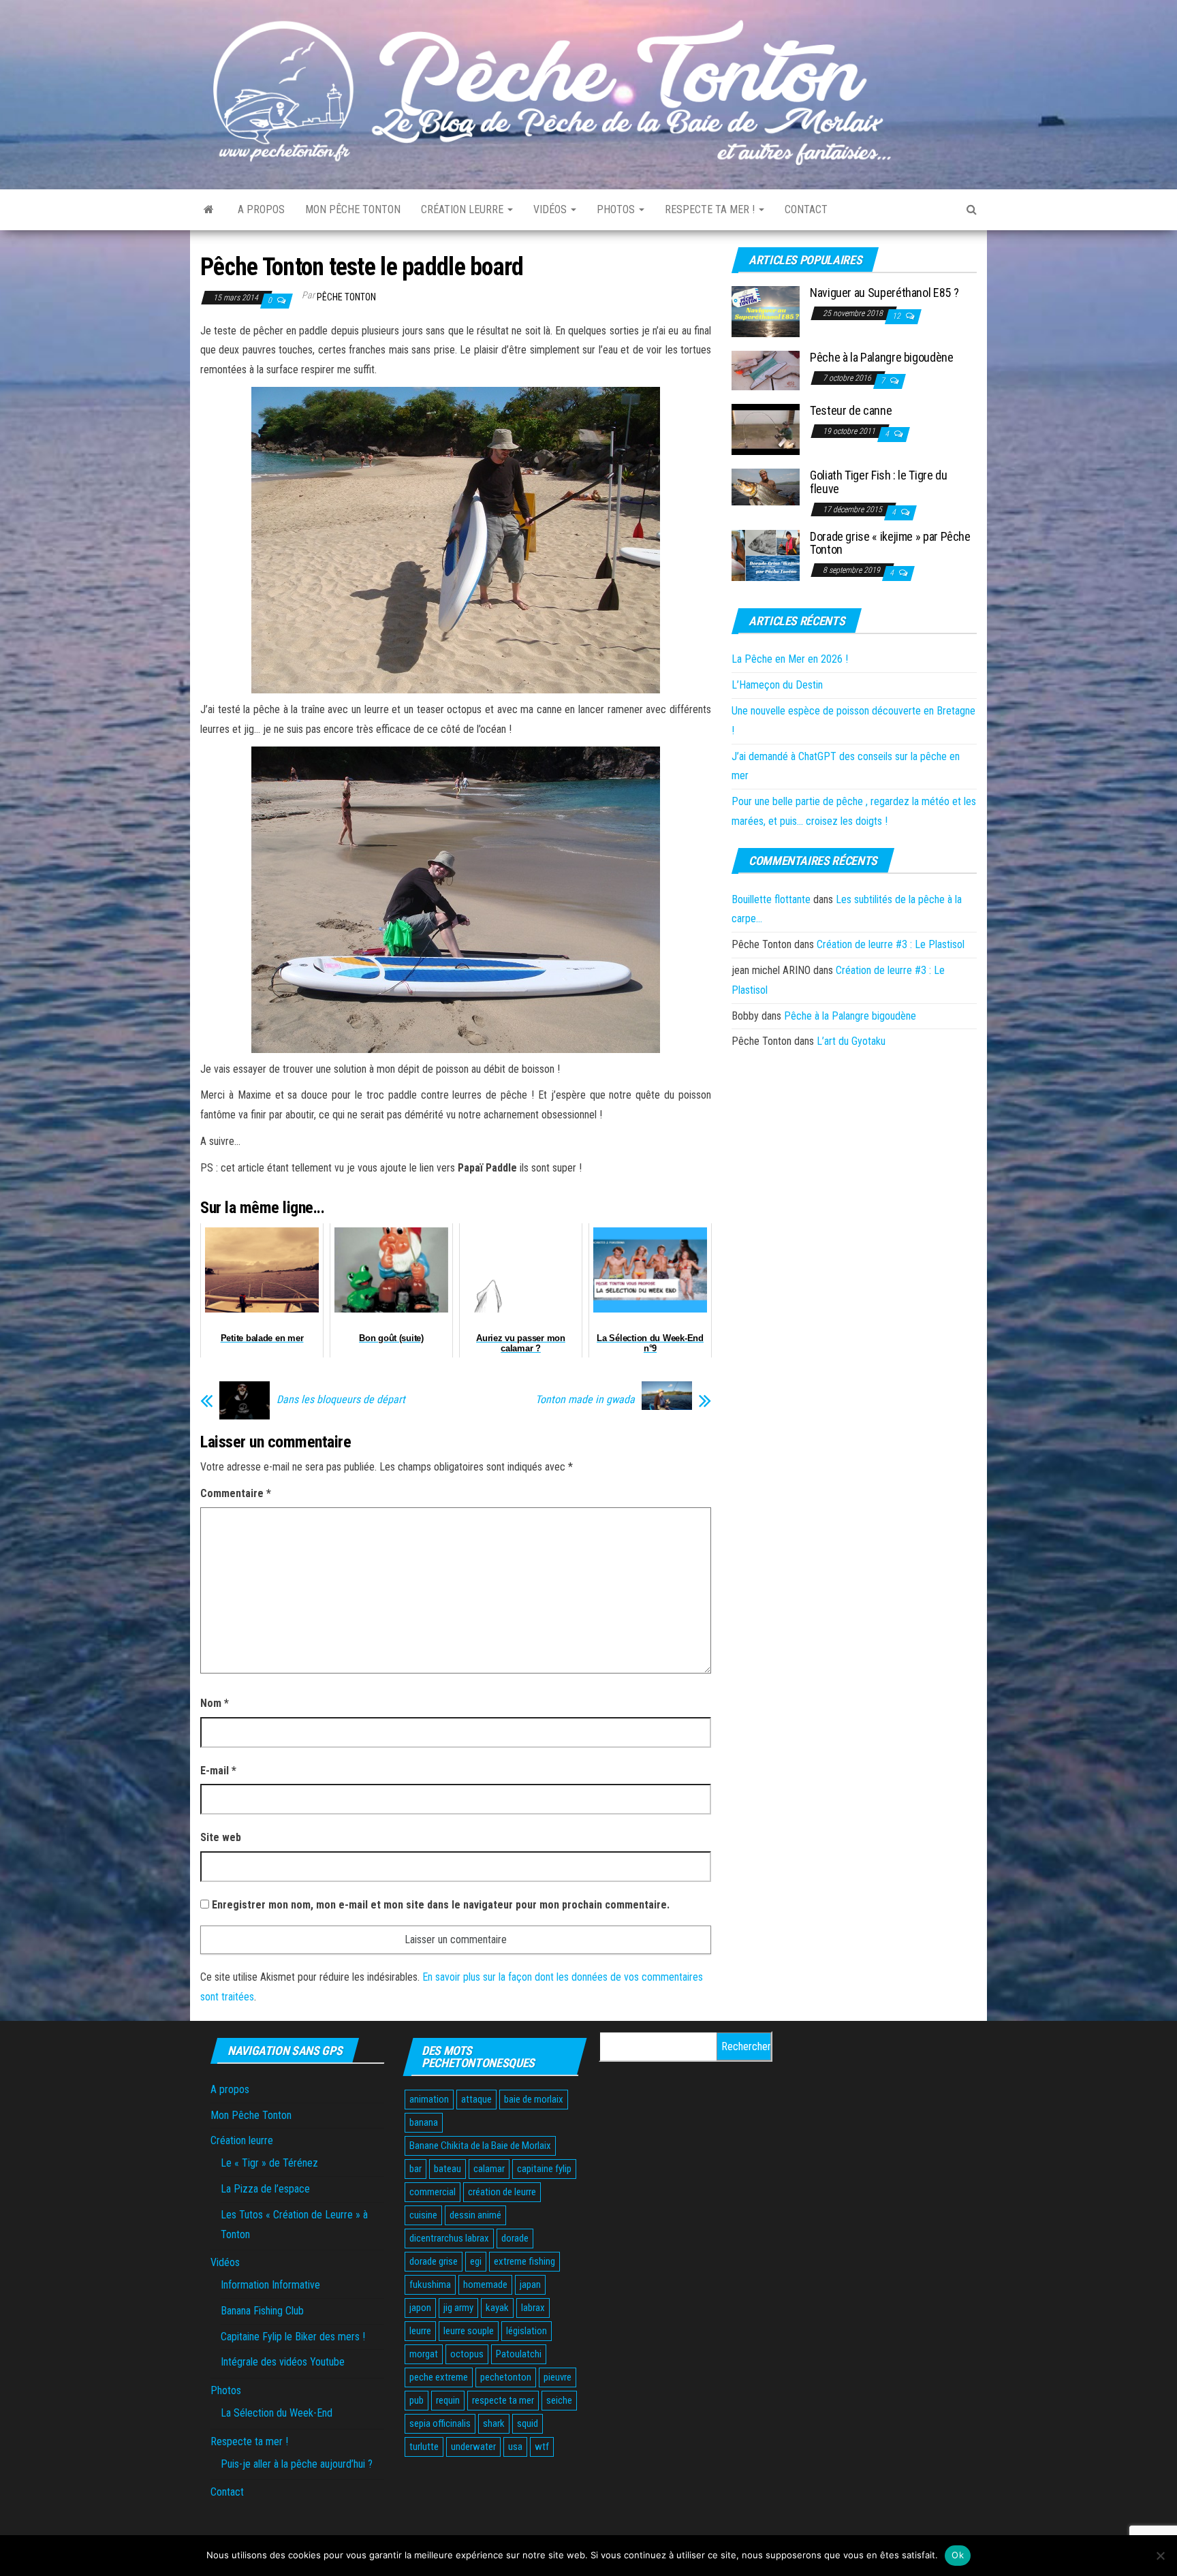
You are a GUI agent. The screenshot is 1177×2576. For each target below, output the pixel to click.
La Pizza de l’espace (265, 2189)
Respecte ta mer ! (711, 209)
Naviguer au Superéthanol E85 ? (884, 293)
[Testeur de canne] (766, 429)
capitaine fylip (544, 2169)
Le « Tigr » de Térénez (269, 2163)
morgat (424, 2354)
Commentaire (236, 1493)
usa (515, 2447)
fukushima (430, 2284)
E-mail (218, 1771)
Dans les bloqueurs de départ (341, 1400)
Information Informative (270, 2285)
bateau (448, 2169)
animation (429, 2099)
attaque (476, 2099)
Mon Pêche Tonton (353, 209)
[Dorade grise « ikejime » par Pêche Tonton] (766, 554)
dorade (515, 2238)
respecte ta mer (503, 2400)
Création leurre (464, 209)
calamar (489, 2169)
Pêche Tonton (346, 297)
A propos (261, 209)
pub (417, 2400)
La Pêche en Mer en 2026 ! (790, 659)
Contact (806, 209)
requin (448, 2400)
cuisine (423, 2215)
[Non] (1160, 2556)
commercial (433, 2192)
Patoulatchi (519, 2354)
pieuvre (558, 2377)
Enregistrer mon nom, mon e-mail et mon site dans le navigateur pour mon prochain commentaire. (441, 1905)
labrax (533, 2308)
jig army (458, 2308)
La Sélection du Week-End (277, 2413)
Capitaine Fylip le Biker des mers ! (293, 2337)
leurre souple (469, 2331)
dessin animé (475, 2215)
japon (420, 2308)
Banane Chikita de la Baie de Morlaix (480, 2146)
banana (424, 2122)
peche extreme (439, 2377)
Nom (215, 1703)
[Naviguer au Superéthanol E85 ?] (766, 311)
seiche (559, 2400)
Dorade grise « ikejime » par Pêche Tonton (890, 543)
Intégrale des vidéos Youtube (283, 2362)
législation (527, 2331)
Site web (221, 1837)
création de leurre (502, 2192)
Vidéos (551, 209)
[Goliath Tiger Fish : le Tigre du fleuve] (766, 487)
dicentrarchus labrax (449, 2238)
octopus (467, 2354)
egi (476, 2261)
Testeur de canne (851, 410)
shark (494, 2423)
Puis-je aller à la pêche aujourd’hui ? (297, 2464)
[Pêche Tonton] (209, 210)
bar (415, 2169)
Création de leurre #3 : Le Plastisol (891, 944)
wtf (542, 2447)
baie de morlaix (534, 2099)
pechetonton (506, 2377)
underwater (473, 2447)
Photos (617, 209)
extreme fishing (524, 2261)
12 (897, 316)
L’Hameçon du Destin (777, 685)
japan (530, 2284)
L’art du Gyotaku (851, 1041)
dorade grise (434, 2261)
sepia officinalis (440, 2423)
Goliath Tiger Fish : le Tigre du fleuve (878, 482)
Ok (958, 2555)
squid (528, 2423)
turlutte (424, 2447)
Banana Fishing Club (262, 2311)
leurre (420, 2331)
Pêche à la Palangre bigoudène (882, 357)
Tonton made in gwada (585, 1400)
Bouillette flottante (771, 899)
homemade (485, 2284)
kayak (497, 2308)
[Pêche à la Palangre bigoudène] (766, 370)
